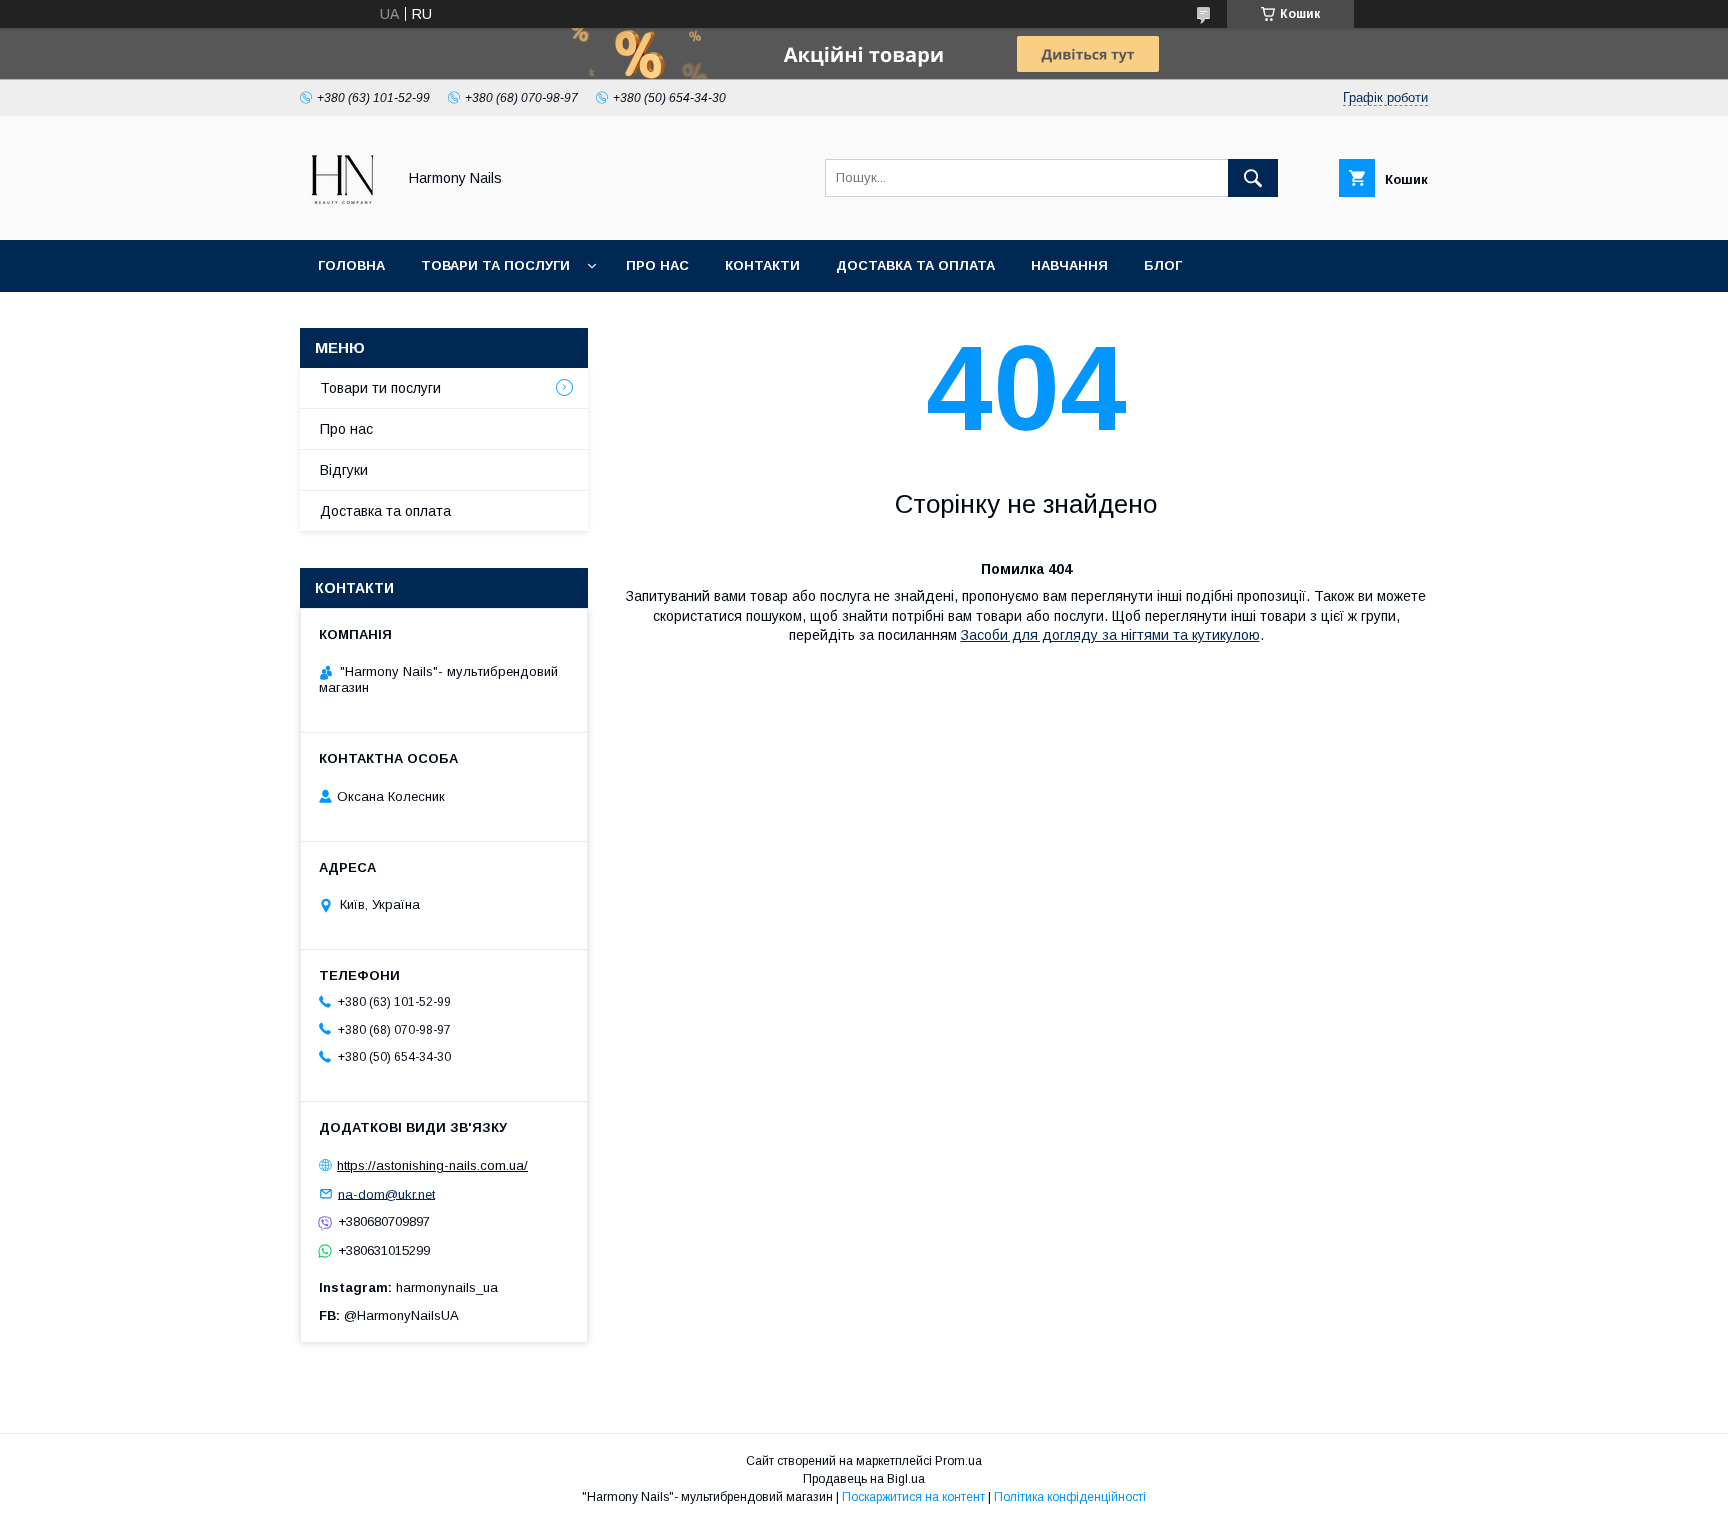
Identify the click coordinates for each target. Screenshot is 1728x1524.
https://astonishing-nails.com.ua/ (432, 1165)
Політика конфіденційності (1070, 1497)
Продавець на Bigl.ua (864, 1479)
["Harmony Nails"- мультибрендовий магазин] (342, 214)
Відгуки (344, 470)
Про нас (657, 265)
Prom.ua (958, 1461)
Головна (351, 265)
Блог (1163, 265)
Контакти (762, 265)
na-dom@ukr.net (386, 1193)
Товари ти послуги (380, 388)
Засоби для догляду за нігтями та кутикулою (1110, 635)
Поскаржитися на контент (913, 1497)
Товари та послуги (495, 265)
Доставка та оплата (915, 265)
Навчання (1069, 265)
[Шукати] (1253, 178)
